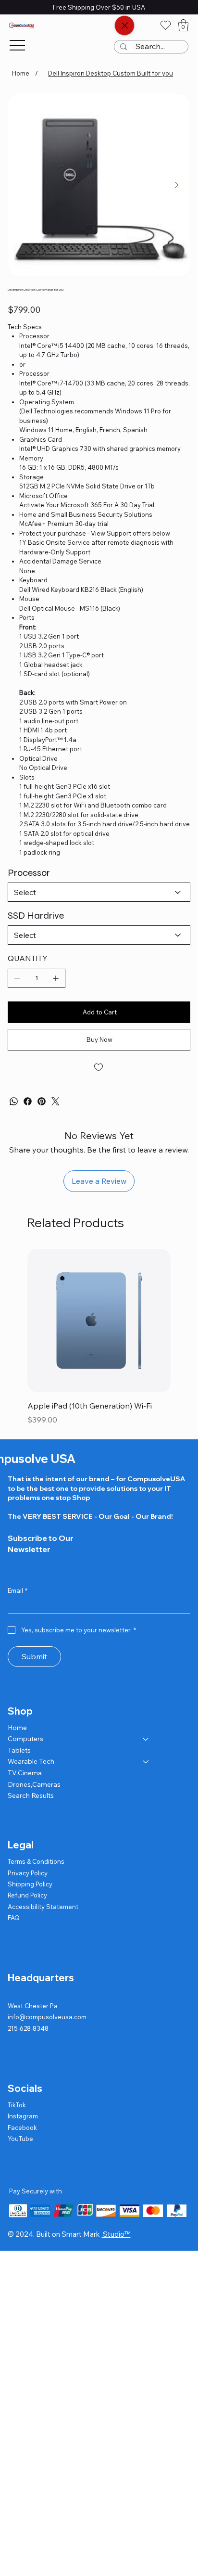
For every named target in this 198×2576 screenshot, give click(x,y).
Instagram (23, 2116)
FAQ (14, 1918)
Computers (25, 1739)
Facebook (22, 2127)
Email (18, 1590)
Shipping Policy (30, 1884)
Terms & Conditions (36, 1861)
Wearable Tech (31, 1761)
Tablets (19, 1750)
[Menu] (17, 45)
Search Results (31, 1795)
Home (17, 1728)
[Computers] (146, 1739)
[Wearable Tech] (146, 1762)
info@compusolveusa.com (47, 2017)
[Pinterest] (42, 1101)
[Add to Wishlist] (99, 1067)
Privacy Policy (28, 1873)
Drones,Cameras (34, 1784)
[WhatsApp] (14, 1101)
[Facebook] (28, 1101)
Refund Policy (27, 1895)
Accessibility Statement (43, 1907)
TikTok (17, 2105)
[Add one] (56, 978)
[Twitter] (56, 1101)
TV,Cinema (25, 1773)
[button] (183, 25)
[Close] (124, 26)
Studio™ (116, 2234)
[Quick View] (99, 1320)
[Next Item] (176, 185)
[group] (99, 1338)
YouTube (20, 2139)
